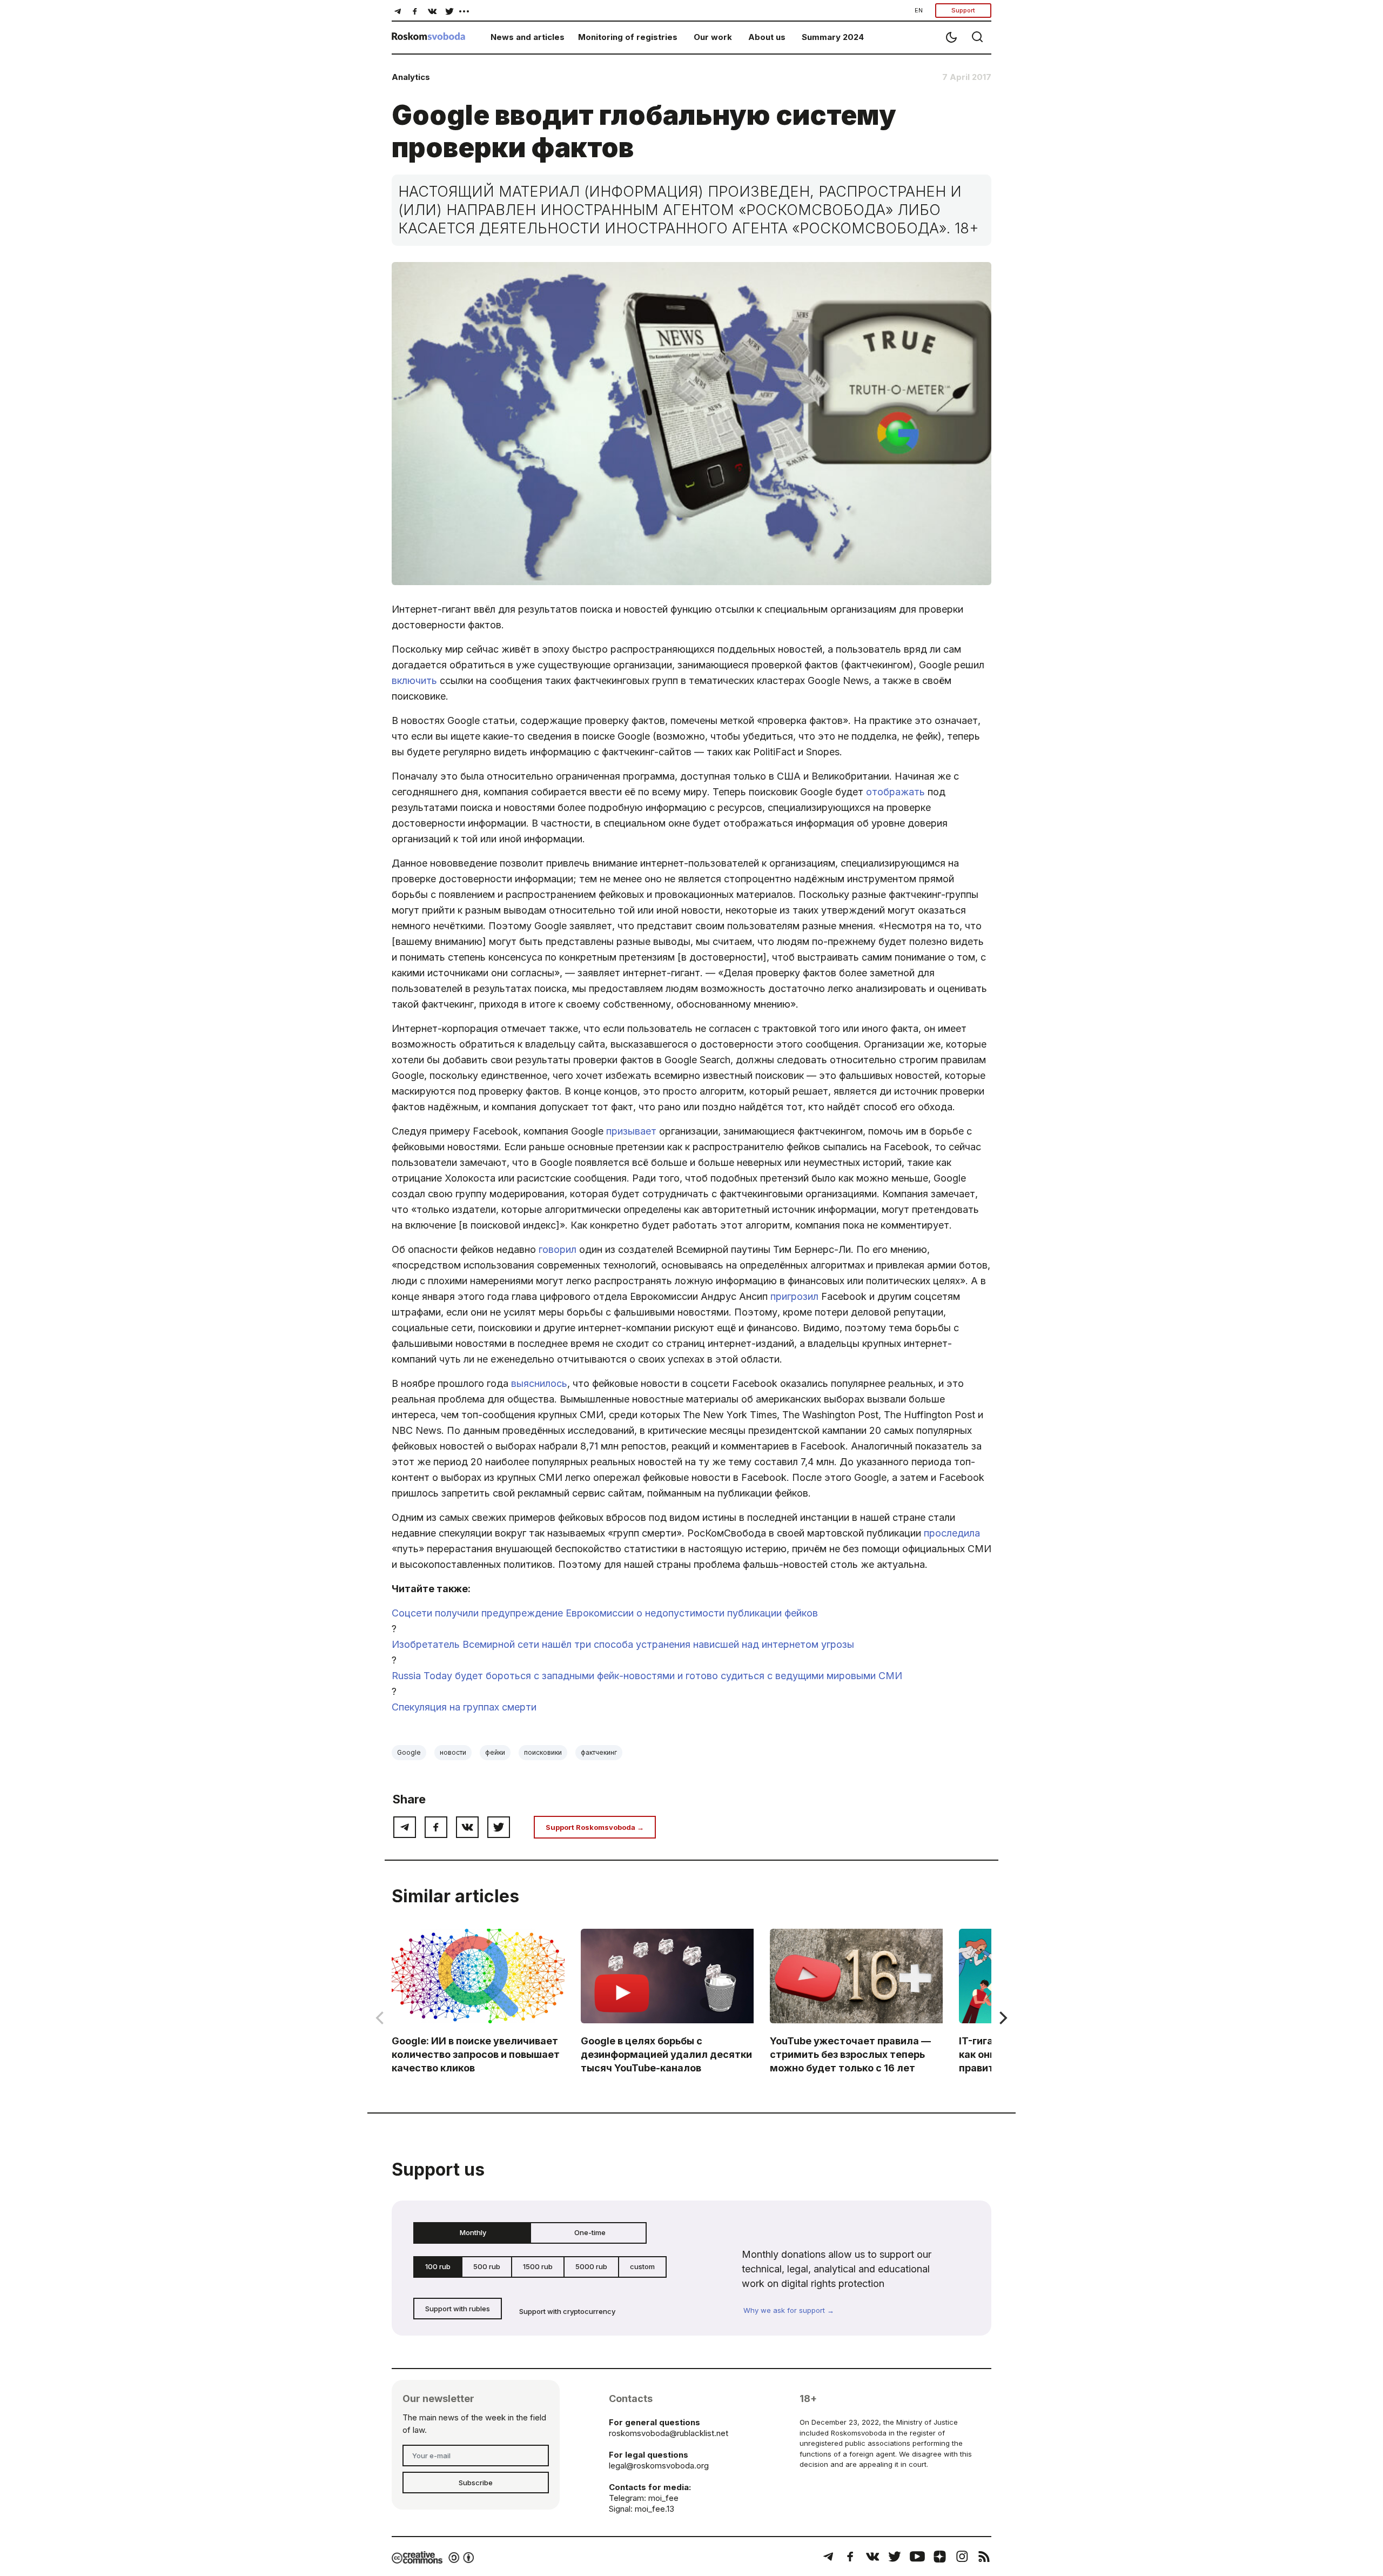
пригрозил (794, 1296)
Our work (713, 37)
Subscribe (476, 2483)
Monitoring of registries (628, 37)
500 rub (487, 2266)
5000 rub (591, 2266)
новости (453, 1752)
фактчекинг (599, 1752)
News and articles (528, 37)
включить (414, 680)
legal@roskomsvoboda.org (659, 2466)
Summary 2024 (833, 37)
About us (767, 37)
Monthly (473, 2232)
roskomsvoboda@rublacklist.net (669, 2433)
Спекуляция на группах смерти (464, 1707)
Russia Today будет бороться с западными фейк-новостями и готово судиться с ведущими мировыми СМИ (647, 1676)
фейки (495, 1752)
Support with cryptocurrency (567, 2311)
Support (963, 10)
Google (409, 1752)
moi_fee (663, 2498)
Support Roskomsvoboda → (595, 1827)
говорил (558, 1249)
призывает (631, 1131)
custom (642, 2266)
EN (919, 10)
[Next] (1002, 2018)
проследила (952, 1533)
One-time (590, 2232)
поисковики (543, 1752)
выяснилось (539, 1383)
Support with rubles (458, 2309)
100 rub (438, 2266)
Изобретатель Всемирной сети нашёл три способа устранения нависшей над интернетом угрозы (623, 1644)
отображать (895, 792)
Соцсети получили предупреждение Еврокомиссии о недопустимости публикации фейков (605, 1613)
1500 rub (538, 2266)
